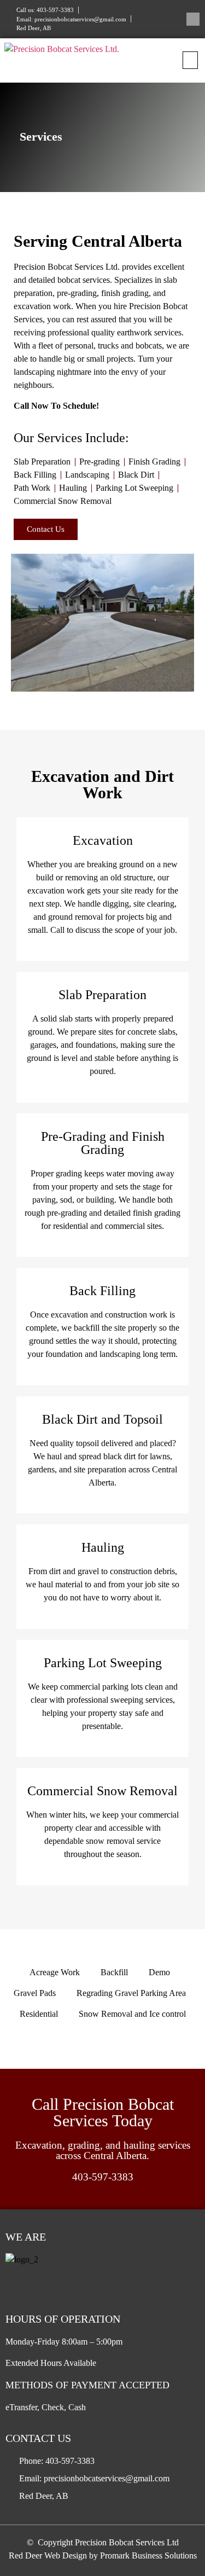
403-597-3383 (103, 2177)
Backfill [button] (114, 1972)
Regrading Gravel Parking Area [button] (131, 1993)
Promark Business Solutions (148, 2555)
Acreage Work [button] (55, 1972)
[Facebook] (193, 19)
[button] (190, 60)
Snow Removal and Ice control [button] (132, 2014)
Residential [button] (39, 2014)
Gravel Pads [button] (35, 1993)
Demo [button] (159, 1972)
